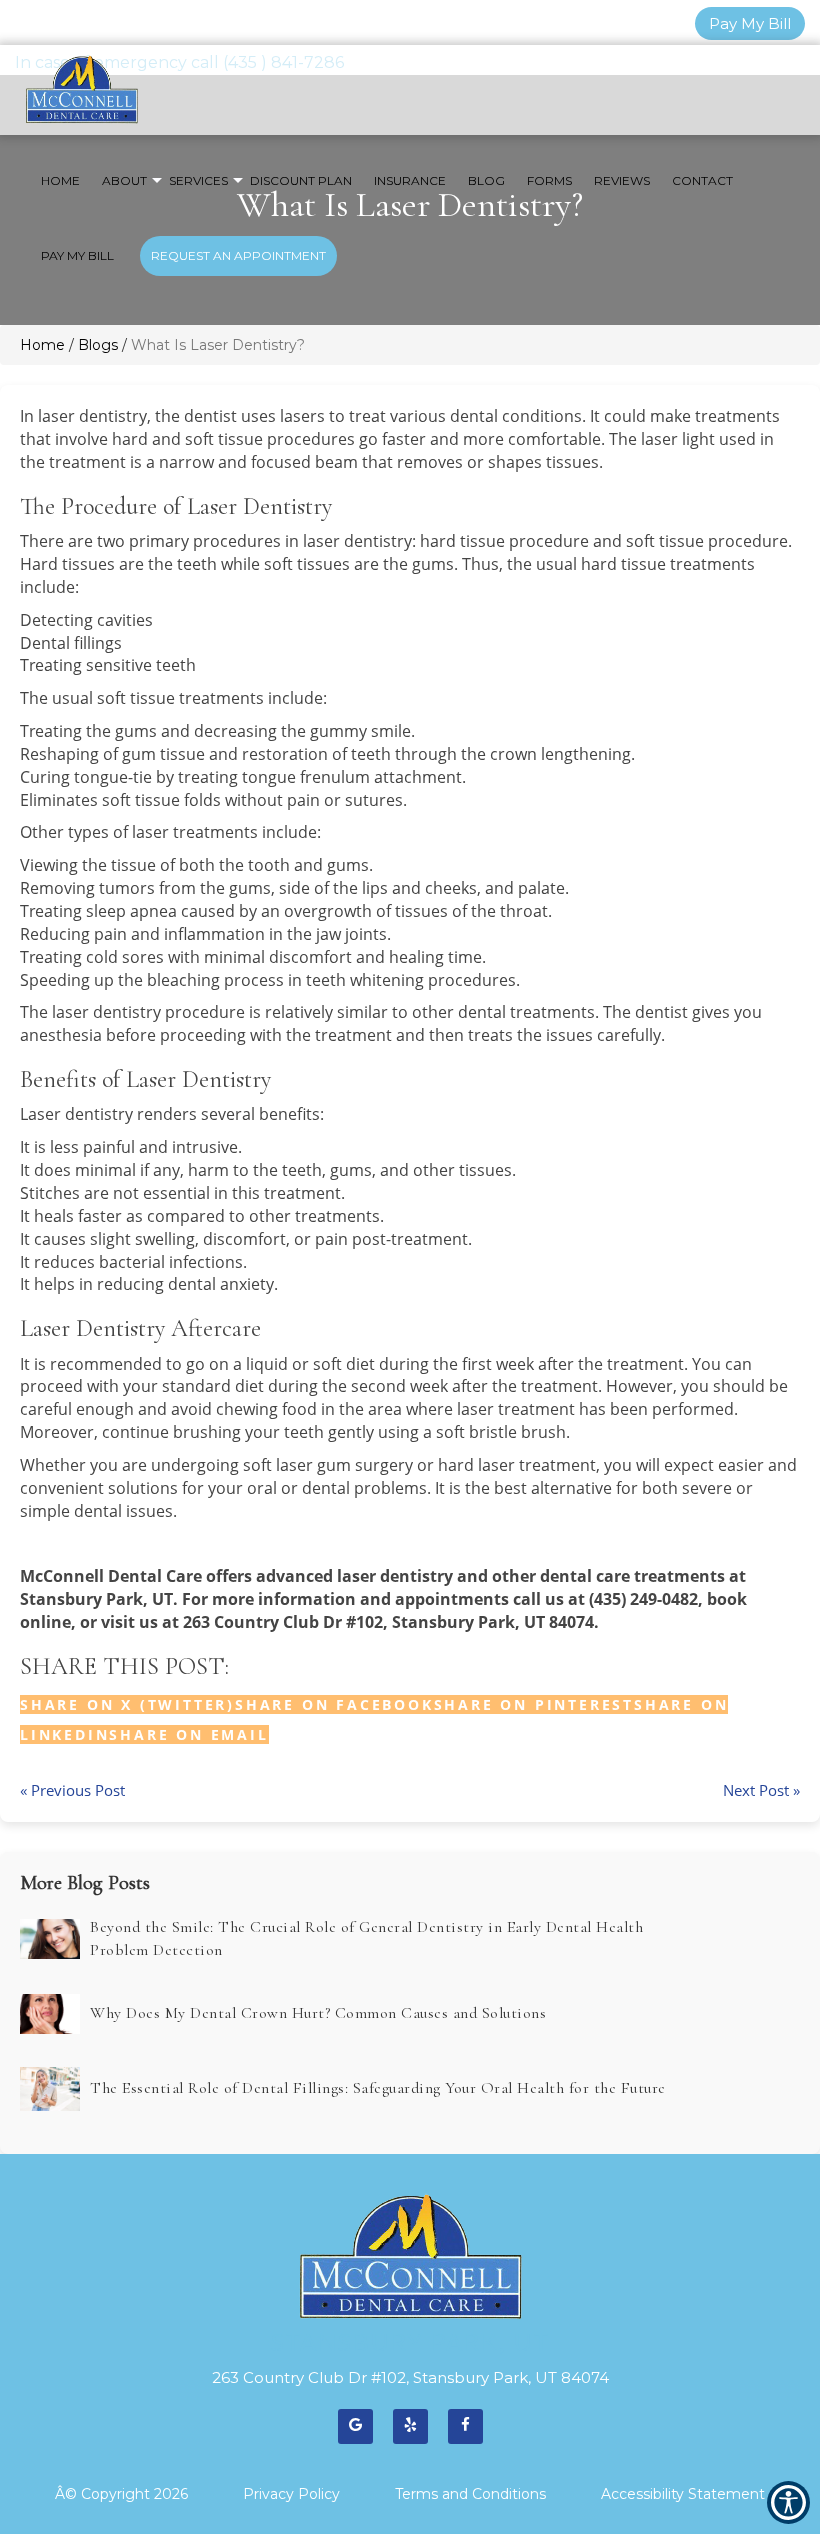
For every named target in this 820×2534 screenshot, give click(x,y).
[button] (188, 1734)
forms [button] (549, 180)
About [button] (124, 180)
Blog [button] (486, 180)
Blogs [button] (98, 345)
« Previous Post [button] (72, 1790)
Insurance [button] (410, 180)
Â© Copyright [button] (121, 2494)
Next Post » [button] (761, 1790)
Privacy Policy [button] (291, 2494)
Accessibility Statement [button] (683, 2494)
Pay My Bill (750, 23)
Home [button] (60, 180)
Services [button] (198, 180)
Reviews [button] (622, 180)
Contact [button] (702, 180)
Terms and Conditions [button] (470, 2494)
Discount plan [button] (301, 180)
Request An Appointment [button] (238, 255)
